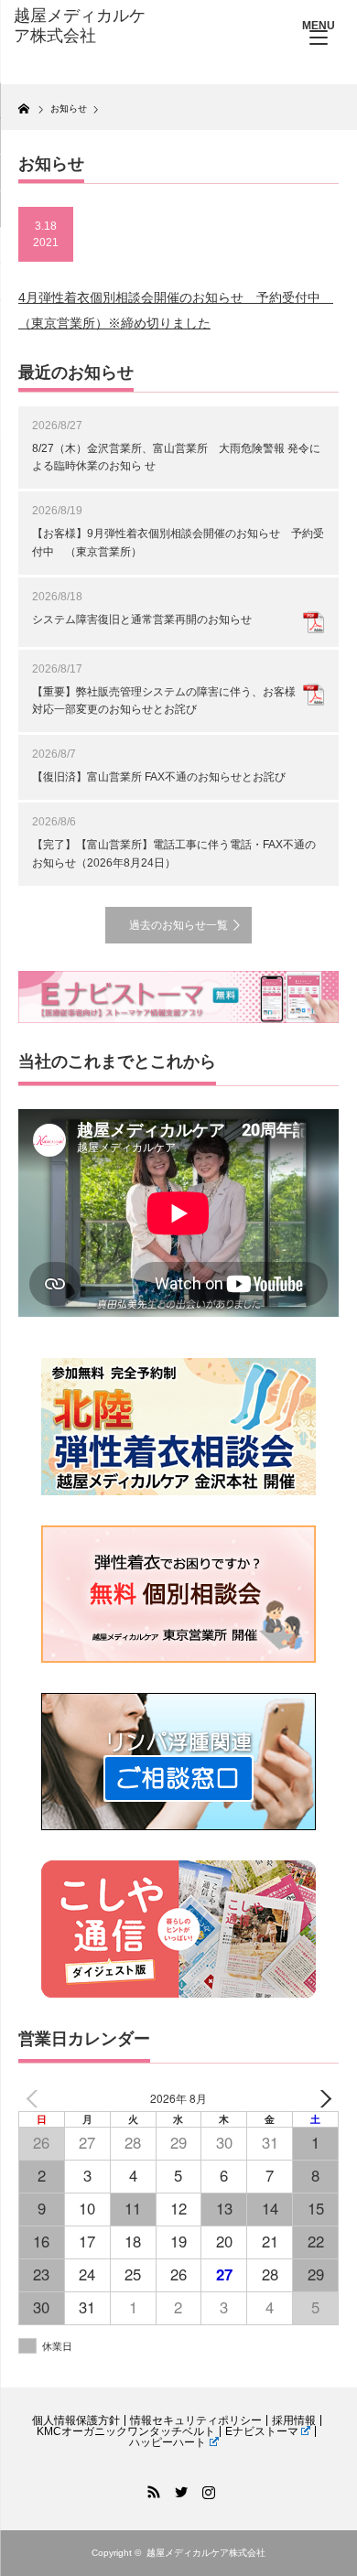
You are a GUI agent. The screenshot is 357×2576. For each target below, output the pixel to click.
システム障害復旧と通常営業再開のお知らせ (142, 620)
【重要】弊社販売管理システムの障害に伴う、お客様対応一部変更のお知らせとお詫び (164, 701)
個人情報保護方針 (76, 2420)
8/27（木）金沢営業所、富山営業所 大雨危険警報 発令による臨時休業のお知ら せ (176, 457)
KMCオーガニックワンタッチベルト (126, 2431)
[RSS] (151, 2489)
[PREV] (36, 2099)
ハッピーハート (168, 2442)
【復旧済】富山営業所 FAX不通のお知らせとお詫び (159, 777)
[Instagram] (206, 2489)
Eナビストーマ (262, 2431)
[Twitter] (178, 2489)
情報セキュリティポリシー (196, 2420)
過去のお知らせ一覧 (178, 925)
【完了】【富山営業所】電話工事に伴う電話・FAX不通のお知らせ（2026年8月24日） (174, 853)
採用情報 (294, 2420)
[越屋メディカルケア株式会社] (85, 26)
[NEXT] (321, 2099)
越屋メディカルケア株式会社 (206, 2553)
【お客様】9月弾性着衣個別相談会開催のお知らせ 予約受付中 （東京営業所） (178, 542)
